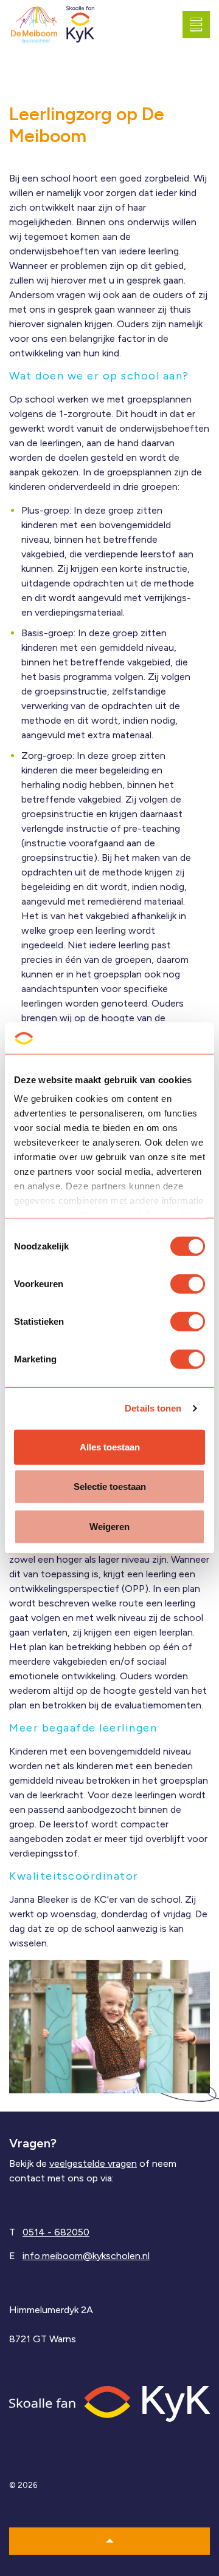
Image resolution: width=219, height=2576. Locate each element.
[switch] (188, 1284)
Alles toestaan (110, 1447)
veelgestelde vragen (93, 2163)
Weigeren (109, 1527)
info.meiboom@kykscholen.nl (86, 2256)
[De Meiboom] (34, 25)
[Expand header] (201, 24)
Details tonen (153, 1408)
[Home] (109, 2403)
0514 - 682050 (56, 2232)
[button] (109, 2541)
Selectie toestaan (110, 1487)
